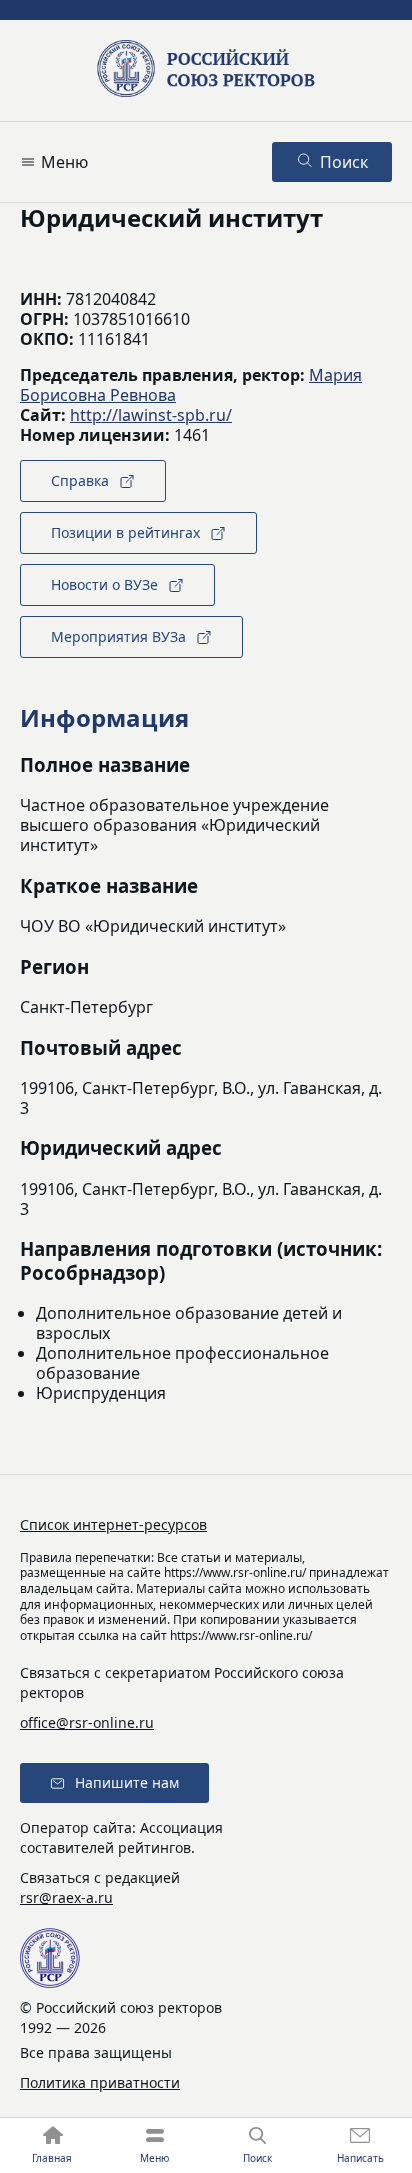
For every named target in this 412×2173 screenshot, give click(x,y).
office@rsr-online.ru (87, 1722)
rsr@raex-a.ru (66, 1897)
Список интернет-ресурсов (113, 1524)
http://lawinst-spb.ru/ (151, 415)
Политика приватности (100, 2082)
